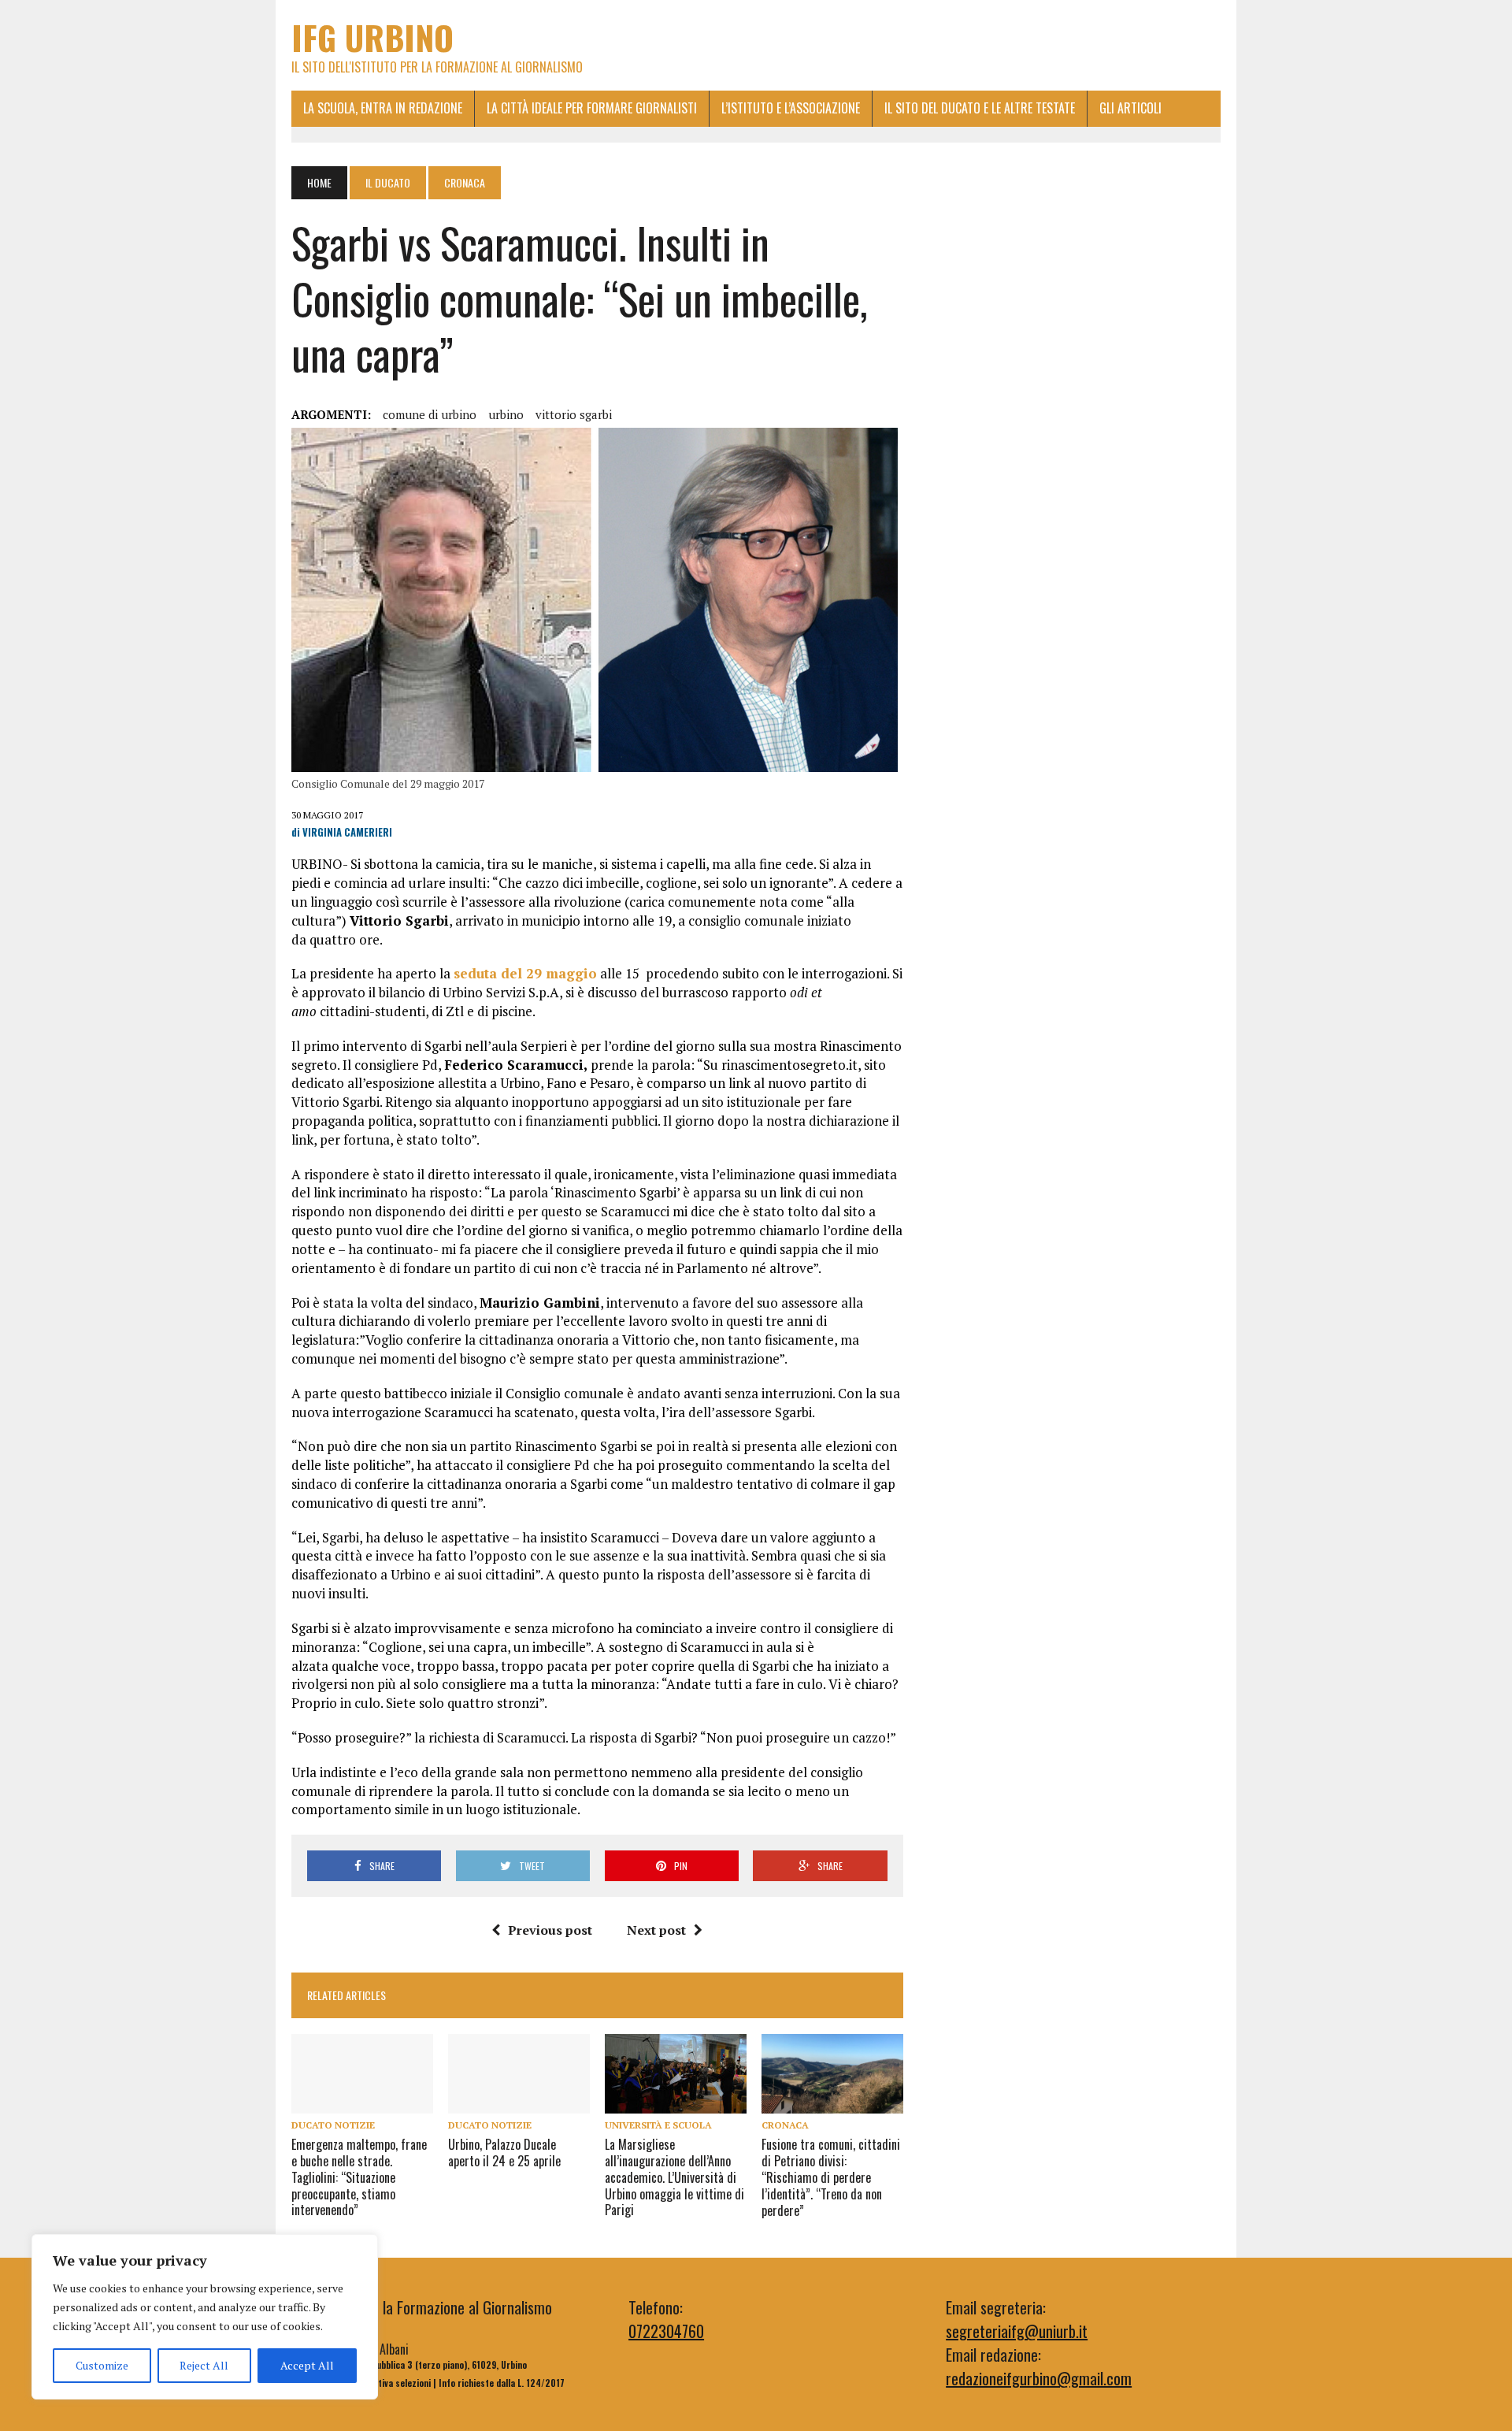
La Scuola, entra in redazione (383, 108)
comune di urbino (430, 414)
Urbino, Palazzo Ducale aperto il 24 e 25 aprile (504, 2153)
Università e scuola (658, 2125)
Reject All (204, 2365)
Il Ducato (388, 182)
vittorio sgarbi (574, 414)
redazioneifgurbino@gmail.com (1039, 2378)
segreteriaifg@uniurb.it (1017, 2331)
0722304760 (666, 2331)
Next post (656, 1930)
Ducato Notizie (333, 2125)
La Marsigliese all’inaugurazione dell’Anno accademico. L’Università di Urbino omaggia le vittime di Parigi (674, 2177)
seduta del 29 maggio (525, 973)
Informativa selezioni (388, 2383)
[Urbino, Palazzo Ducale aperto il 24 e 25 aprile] (519, 2103)
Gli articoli (1130, 108)
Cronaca (785, 2125)
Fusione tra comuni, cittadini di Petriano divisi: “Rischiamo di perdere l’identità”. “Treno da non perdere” (831, 2177)
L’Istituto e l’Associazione (791, 108)
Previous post (550, 1930)
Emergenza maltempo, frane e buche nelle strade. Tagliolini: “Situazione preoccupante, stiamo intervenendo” (359, 2177)
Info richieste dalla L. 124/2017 (502, 2383)
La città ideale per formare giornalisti (592, 108)
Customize (102, 2365)
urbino (506, 414)
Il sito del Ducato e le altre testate (980, 108)
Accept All (307, 2365)
